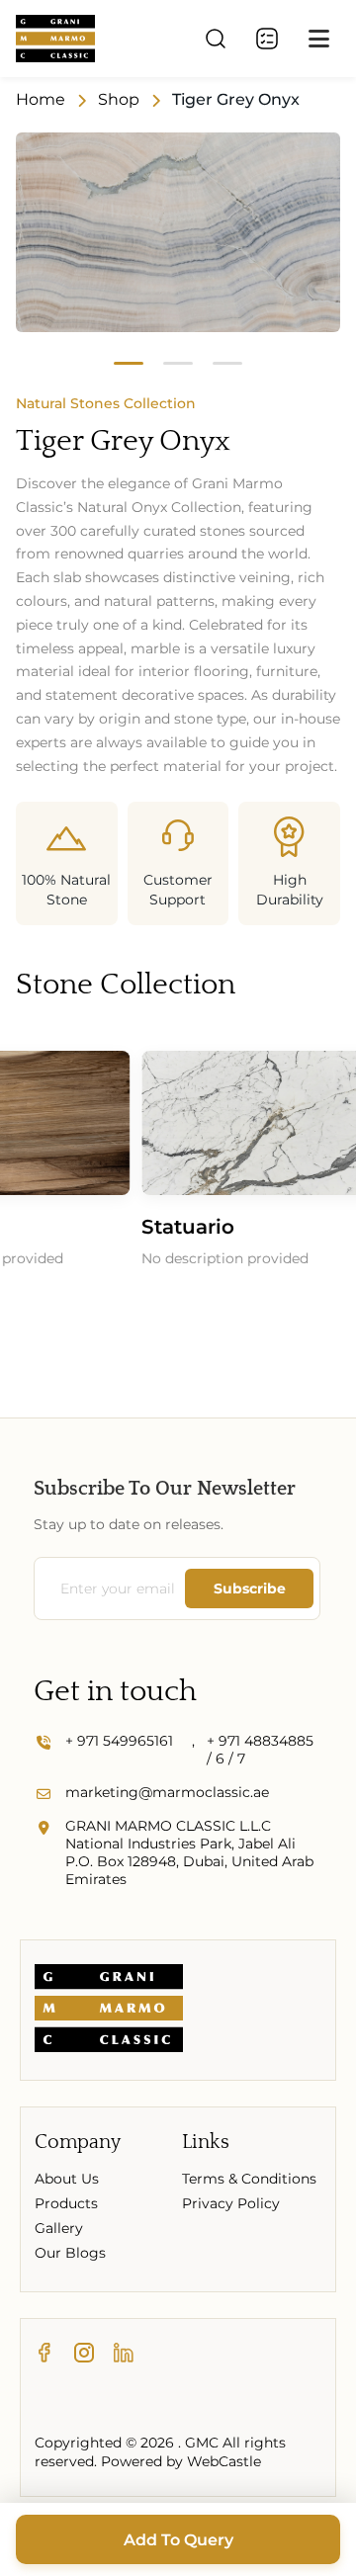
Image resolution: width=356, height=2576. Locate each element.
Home (41, 99)
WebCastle (224, 2461)
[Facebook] (44, 2354)
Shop (119, 99)
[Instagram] (84, 2354)
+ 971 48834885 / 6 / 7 (260, 1750)
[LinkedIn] (124, 2354)
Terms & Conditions (249, 2179)
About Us (67, 2179)
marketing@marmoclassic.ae (167, 1792)
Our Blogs (70, 2253)
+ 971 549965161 (119, 1741)
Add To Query (178, 2540)
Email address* (113, 1589)
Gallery (59, 2228)
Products (66, 2203)
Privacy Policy (231, 2203)
